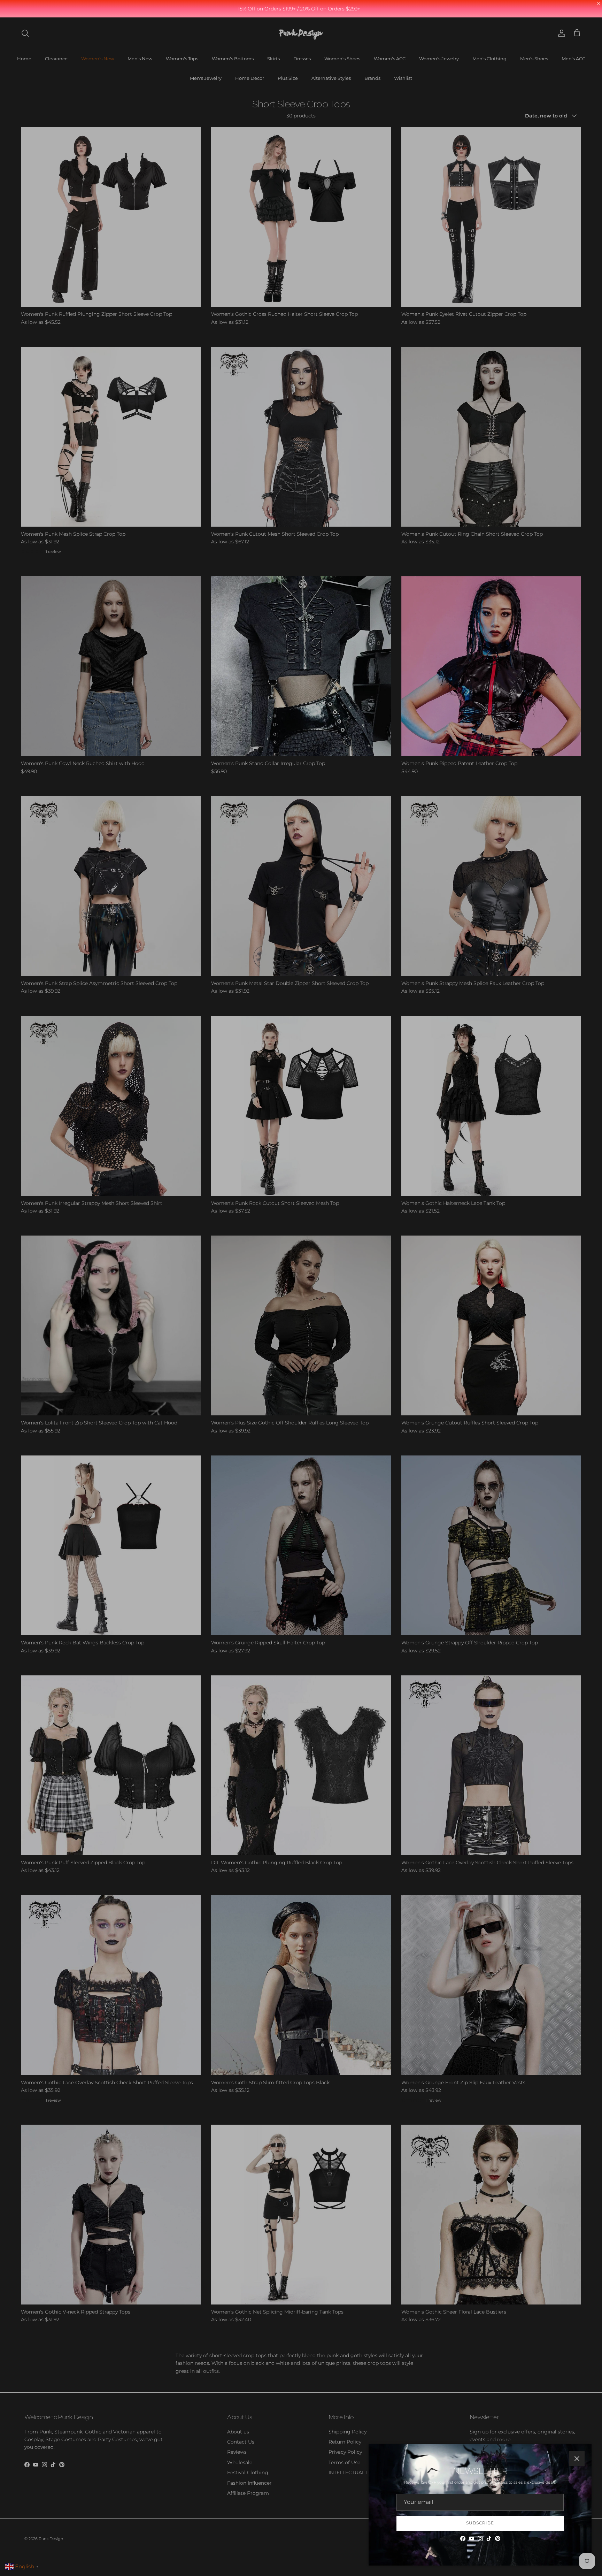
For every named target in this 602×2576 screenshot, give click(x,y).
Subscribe (480, 2523)
